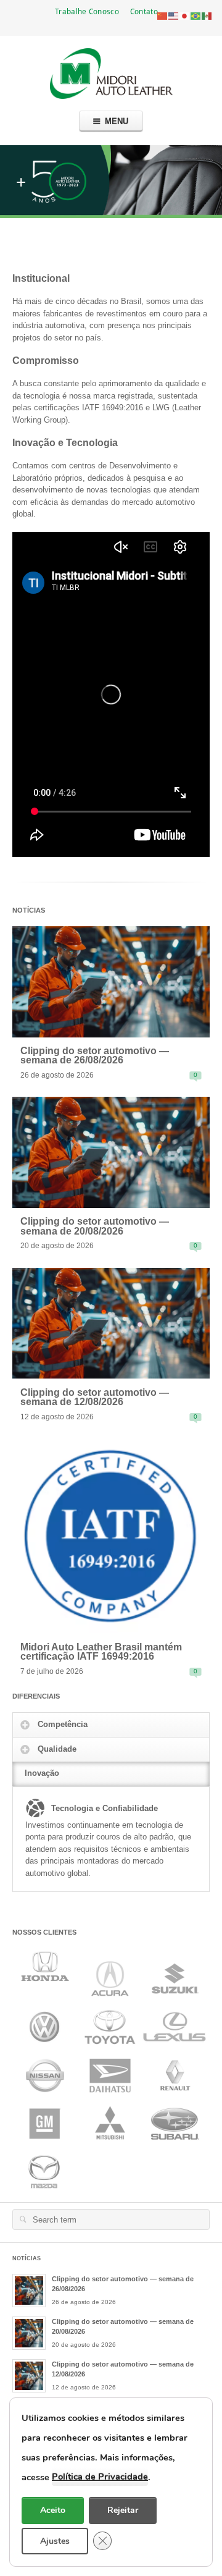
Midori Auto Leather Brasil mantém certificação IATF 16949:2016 (101, 1652)
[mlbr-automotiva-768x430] (111, 981)
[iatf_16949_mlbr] (111, 1535)
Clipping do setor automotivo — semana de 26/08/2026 (95, 1056)
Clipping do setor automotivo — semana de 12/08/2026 (95, 1397)
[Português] (196, 15)
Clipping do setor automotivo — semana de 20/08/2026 (95, 1226)
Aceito (53, 2510)
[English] (174, 15)
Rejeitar (123, 2510)
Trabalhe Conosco (87, 11)
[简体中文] (163, 15)
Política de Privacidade (100, 2477)
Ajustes (55, 2540)
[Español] (207, 15)
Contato (144, 11)
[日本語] (185, 15)
